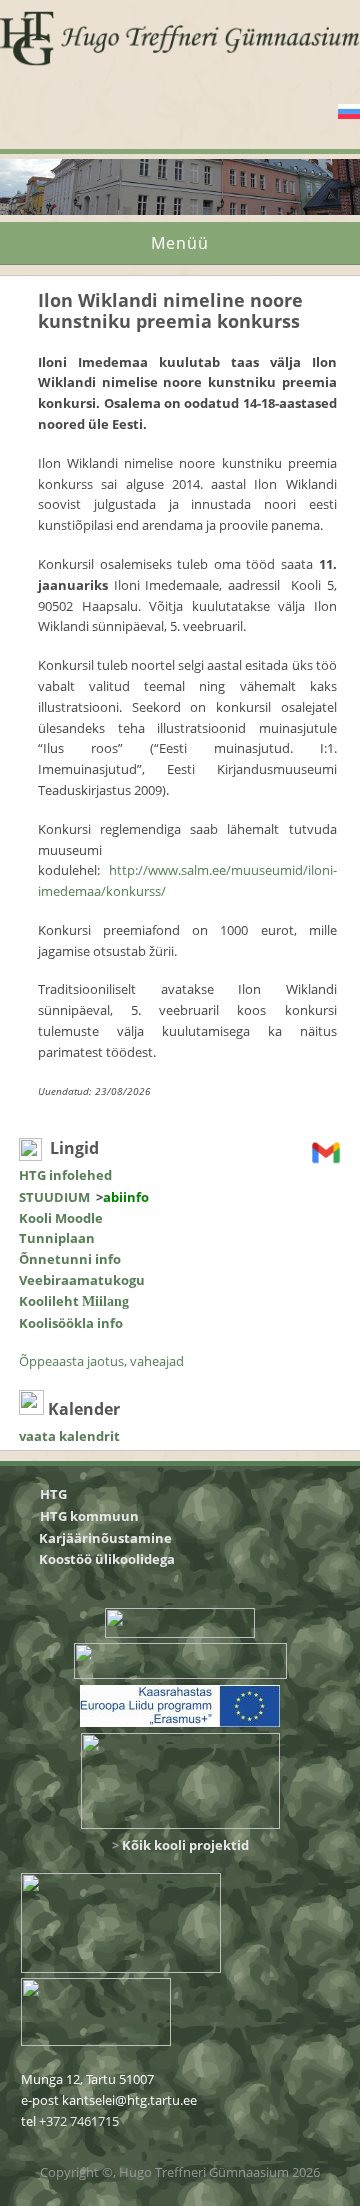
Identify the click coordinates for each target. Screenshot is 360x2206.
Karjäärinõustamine (105, 1538)
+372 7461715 (79, 2121)
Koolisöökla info (71, 1323)
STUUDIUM (54, 1197)
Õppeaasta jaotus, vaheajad (101, 1361)
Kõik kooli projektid (185, 1845)
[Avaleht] (180, 64)
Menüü (180, 243)
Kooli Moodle (61, 1218)
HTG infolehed (65, 1175)
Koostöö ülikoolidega (108, 1559)
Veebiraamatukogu (82, 1280)
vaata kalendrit (69, 1436)
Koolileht (74, 1301)
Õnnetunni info (70, 1259)
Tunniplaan (57, 1238)
